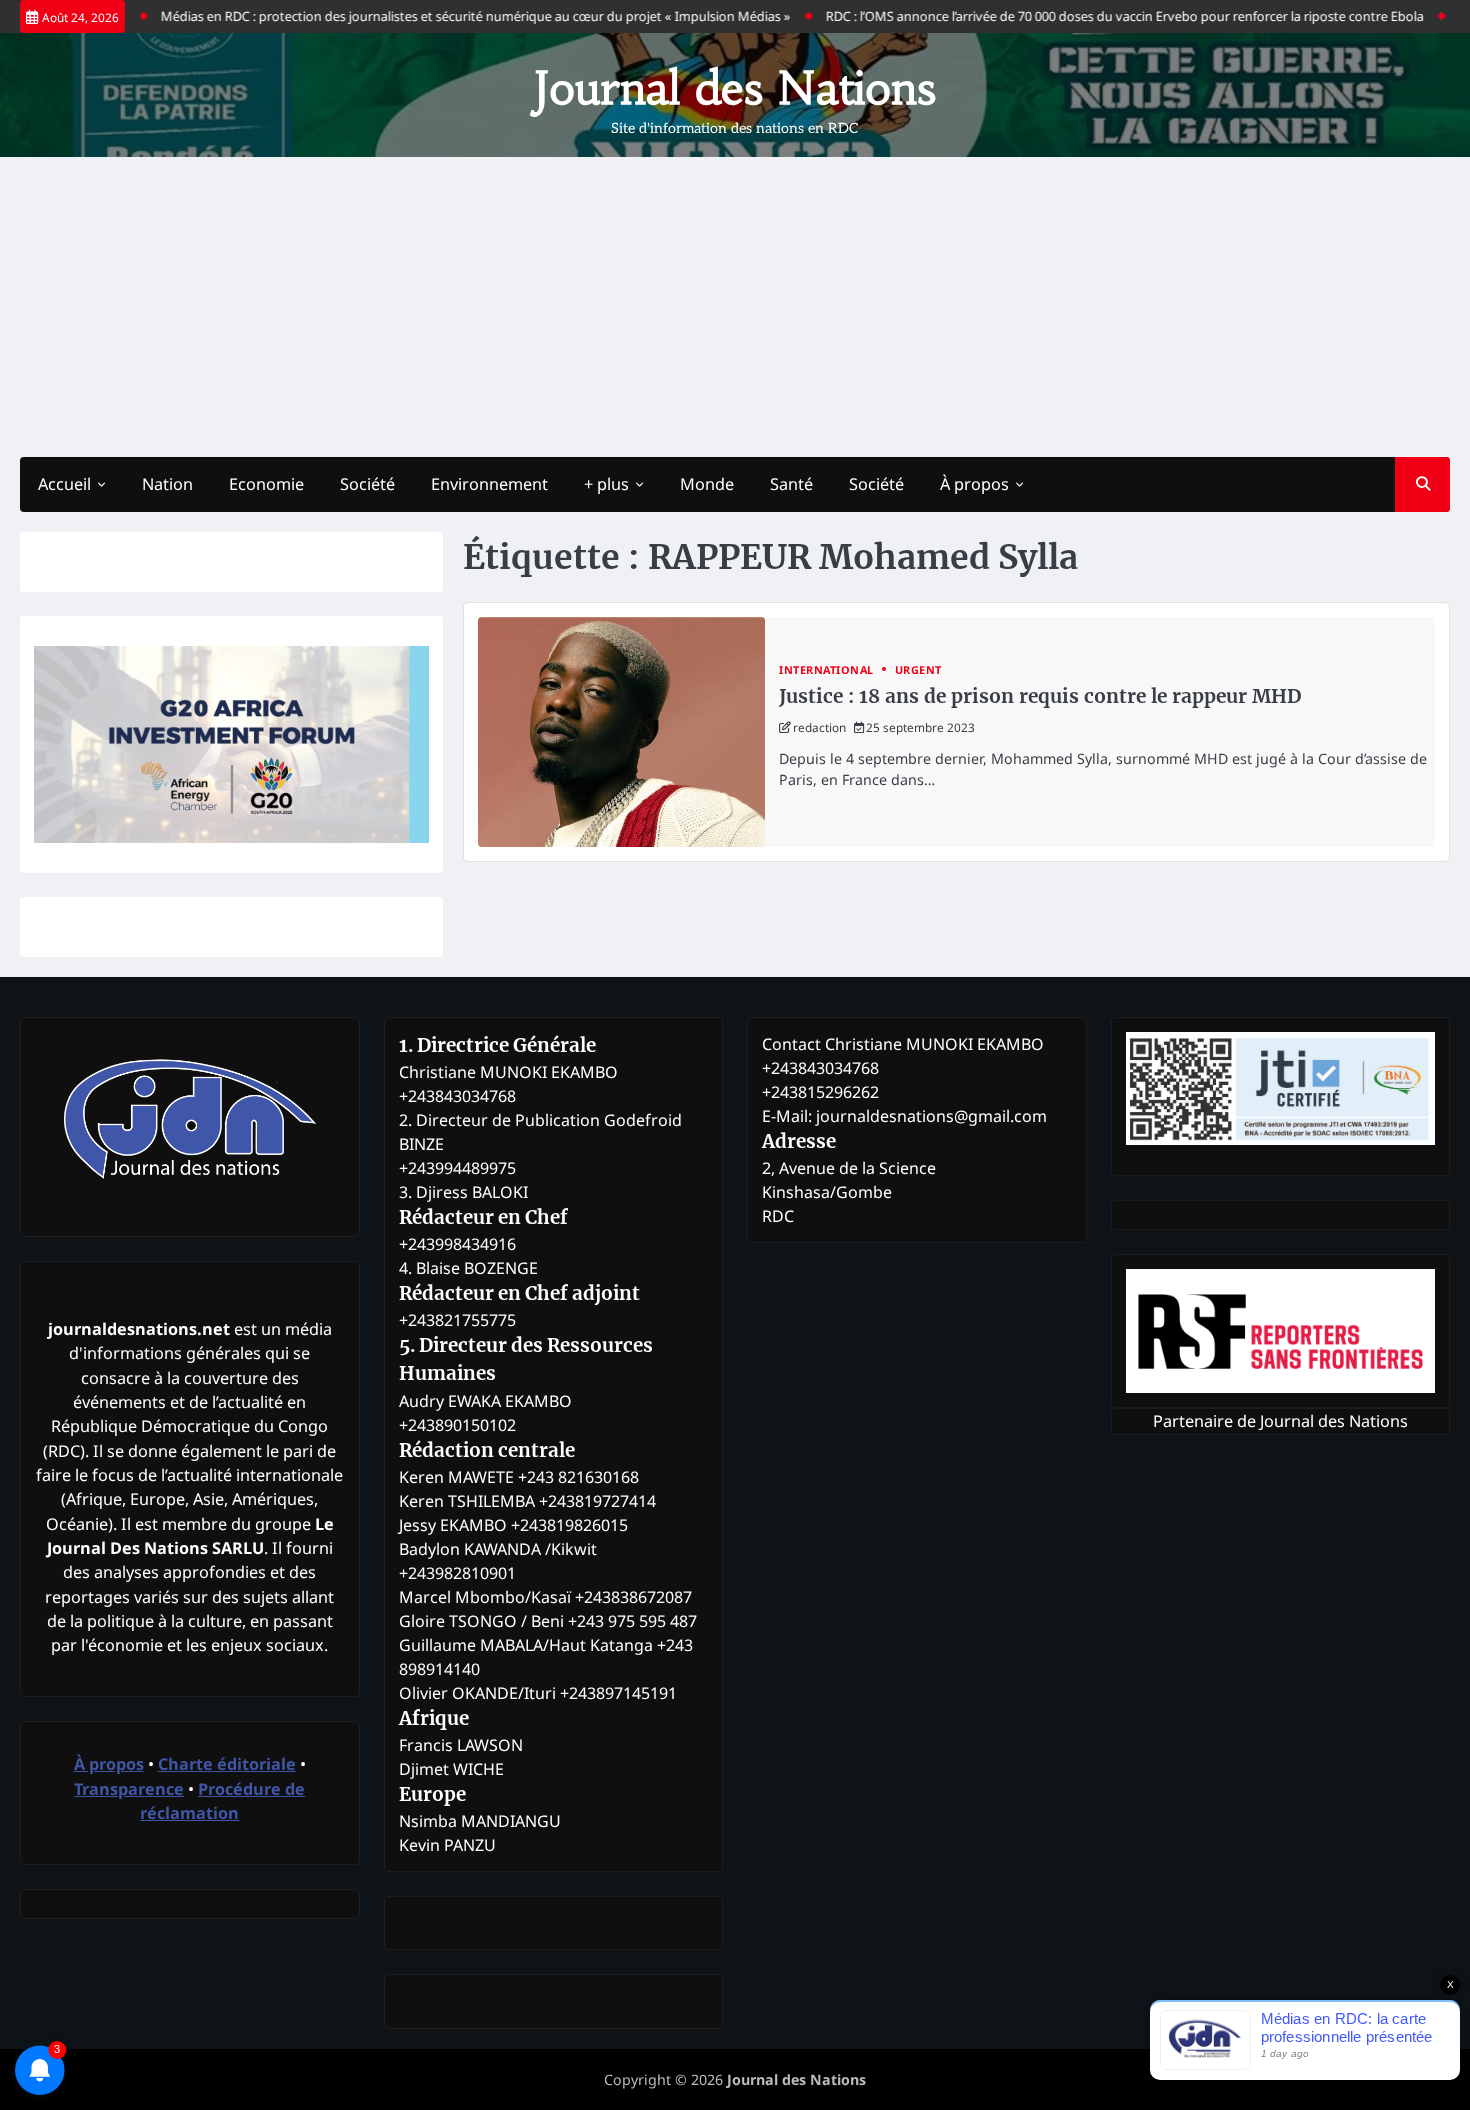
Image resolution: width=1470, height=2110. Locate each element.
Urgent (918, 669)
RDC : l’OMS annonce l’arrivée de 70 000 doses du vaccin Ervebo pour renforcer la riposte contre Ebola (1081, 16)
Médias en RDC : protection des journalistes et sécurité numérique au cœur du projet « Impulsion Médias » (432, 16)
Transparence (129, 1789)
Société (367, 484)
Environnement (489, 484)
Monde (707, 484)
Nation (167, 484)
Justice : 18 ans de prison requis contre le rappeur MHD (1040, 696)
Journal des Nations (735, 88)
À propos (974, 484)
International (826, 669)
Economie (266, 484)
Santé (791, 484)
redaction (819, 727)
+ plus (606, 484)
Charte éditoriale (227, 1764)
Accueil (64, 484)
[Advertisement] (735, 307)
